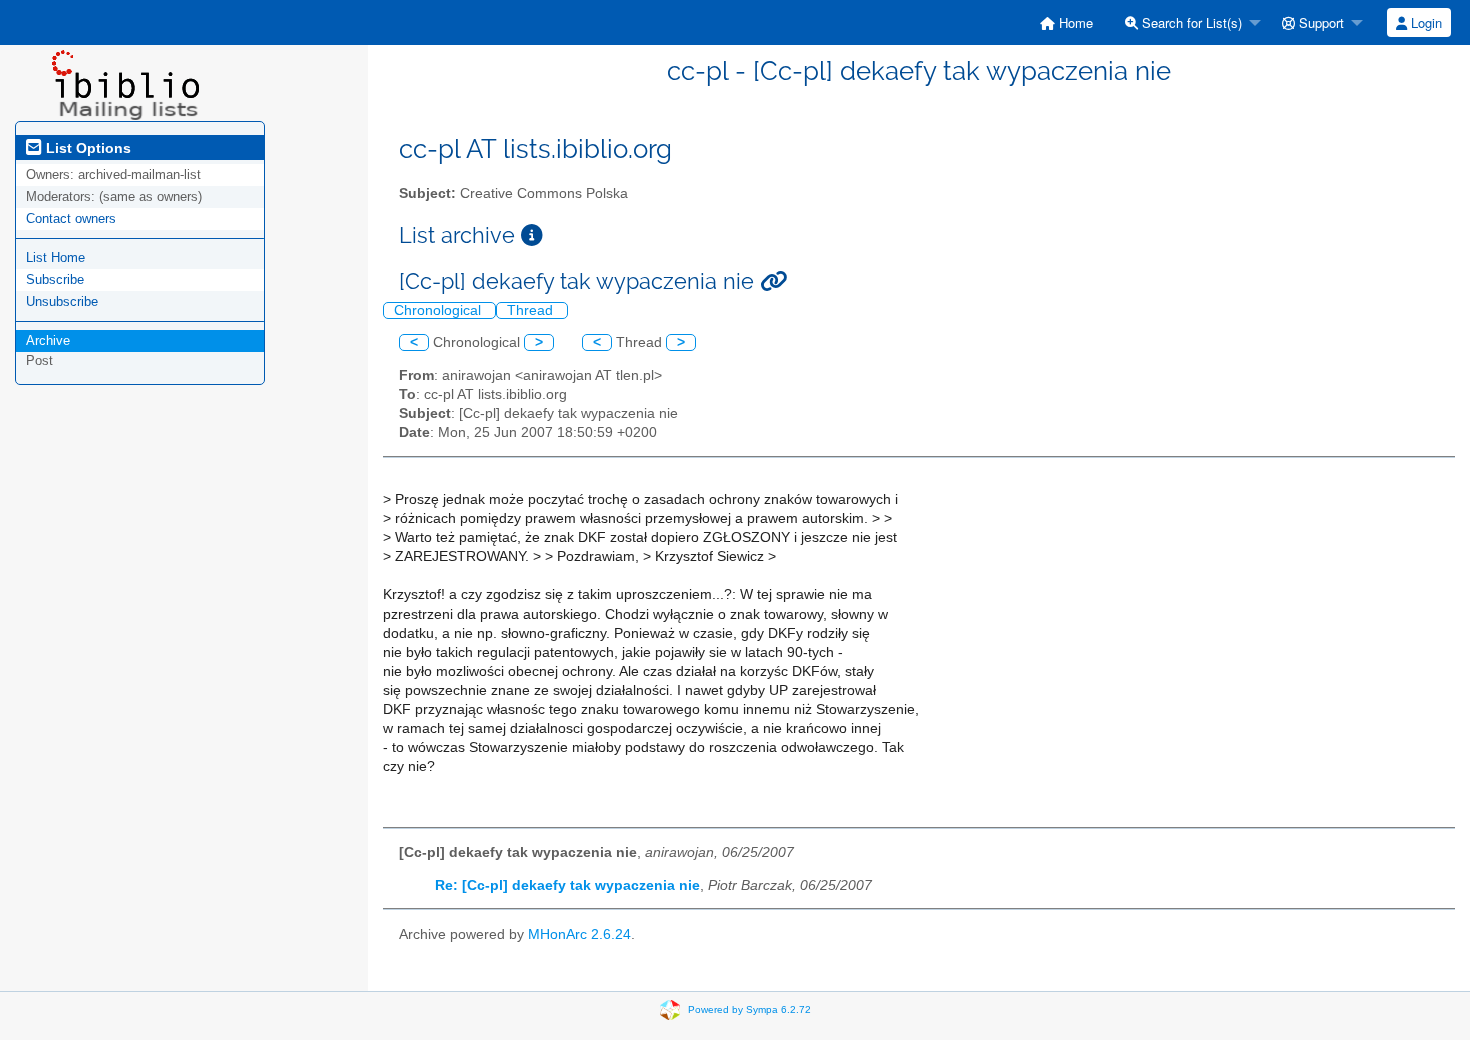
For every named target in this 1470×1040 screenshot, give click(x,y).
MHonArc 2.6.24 (579, 934)
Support (1319, 22)
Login (1424, 22)
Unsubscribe (62, 301)
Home (1074, 22)
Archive (48, 340)
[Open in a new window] (532, 235)
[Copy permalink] (773, 281)
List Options (86, 148)
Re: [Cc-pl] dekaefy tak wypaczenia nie (567, 885)
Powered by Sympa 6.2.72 (749, 1009)
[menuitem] (1066, 22)
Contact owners (71, 218)
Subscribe (55, 279)
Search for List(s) (1190, 22)
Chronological (439, 310)
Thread (532, 310)
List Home (55, 257)
